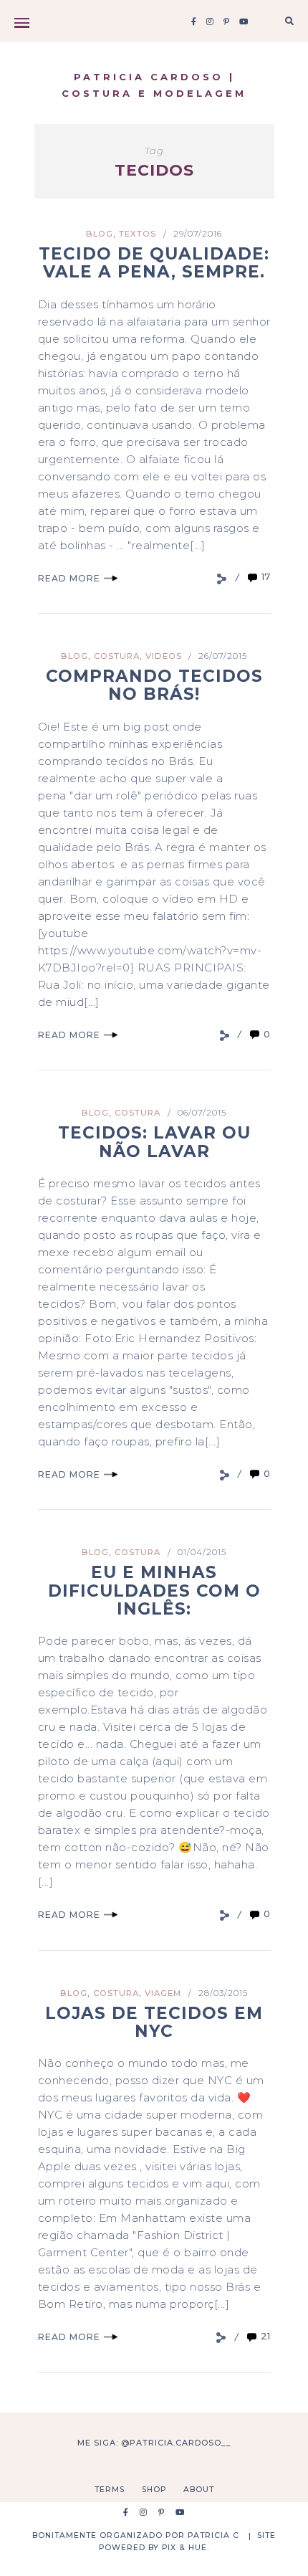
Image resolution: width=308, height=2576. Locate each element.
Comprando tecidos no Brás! (154, 685)
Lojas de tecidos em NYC (154, 2022)
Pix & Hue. (186, 2548)
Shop (154, 2490)
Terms (110, 2490)
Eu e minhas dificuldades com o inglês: (154, 1591)
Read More (69, 578)
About (199, 2490)
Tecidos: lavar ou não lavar (154, 1142)
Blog (100, 234)
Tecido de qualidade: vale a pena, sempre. (154, 263)
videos (164, 656)
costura (117, 656)
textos (138, 234)
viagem (163, 1993)
